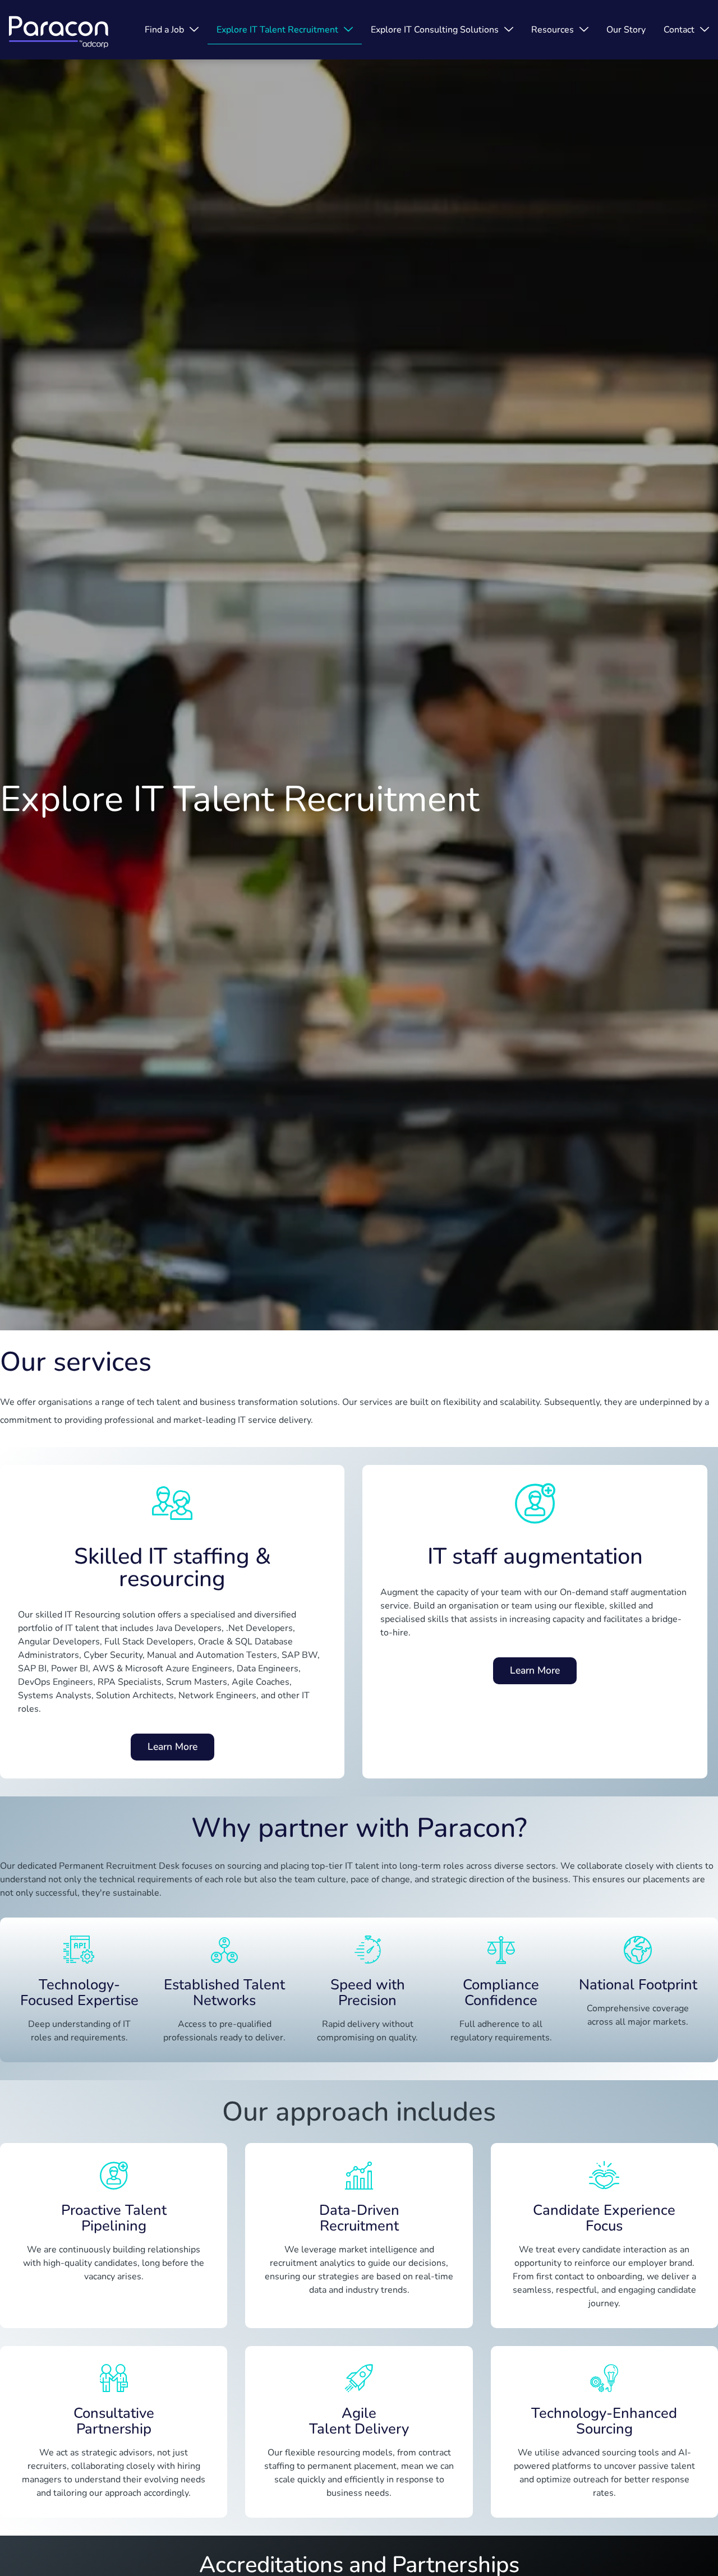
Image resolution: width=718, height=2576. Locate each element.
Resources (553, 30)
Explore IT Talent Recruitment (277, 30)
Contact (679, 30)
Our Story (626, 30)
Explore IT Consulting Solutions (435, 30)
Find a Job (164, 30)
